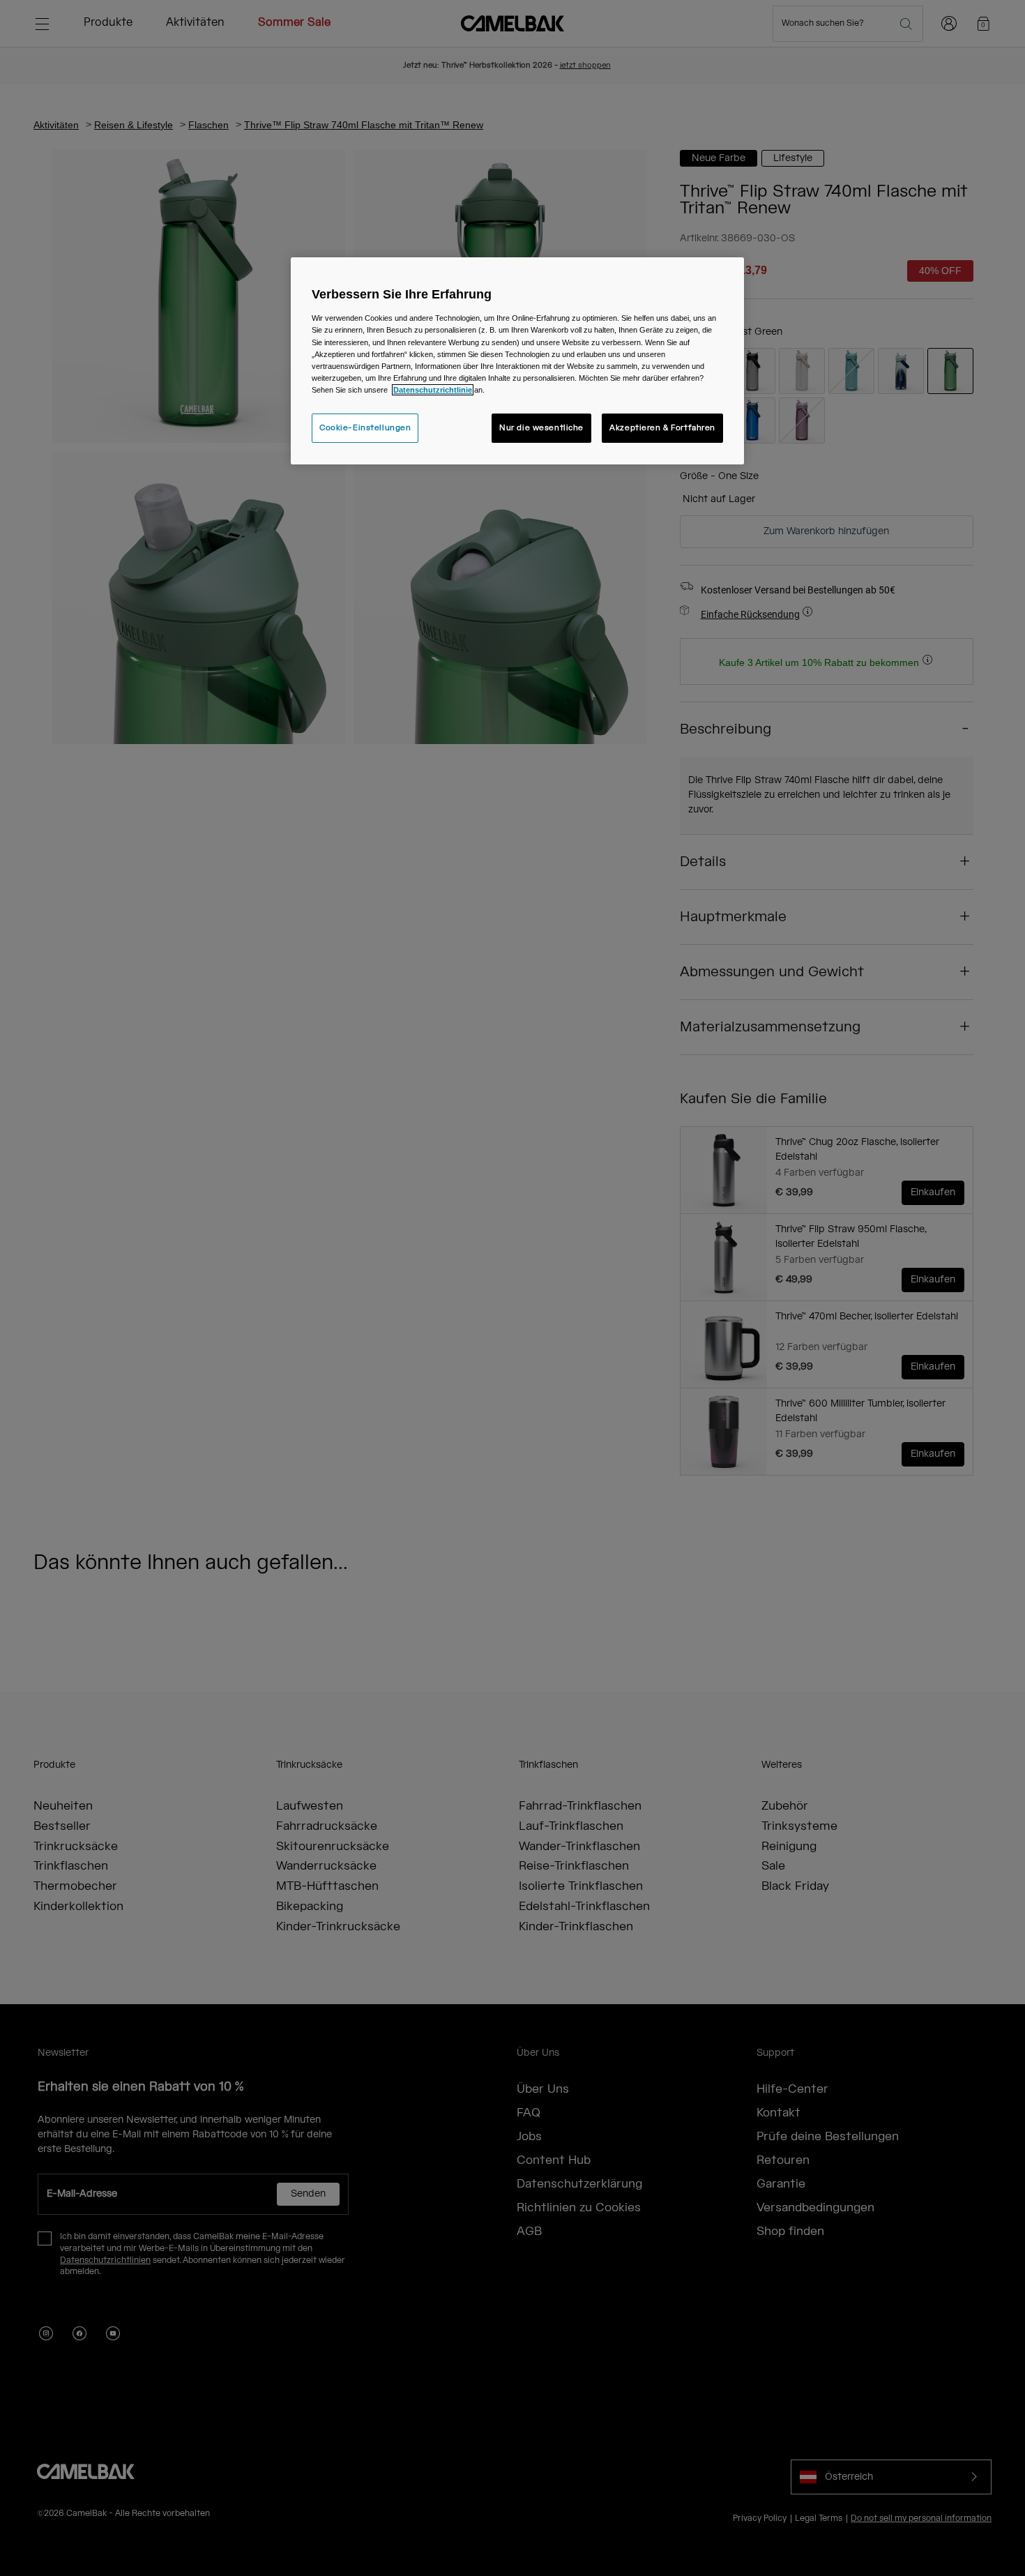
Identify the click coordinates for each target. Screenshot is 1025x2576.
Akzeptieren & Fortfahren (662, 428)
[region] (517, 361)
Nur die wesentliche (541, 428)
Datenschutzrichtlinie (433, 390)
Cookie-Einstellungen (365, 428)
